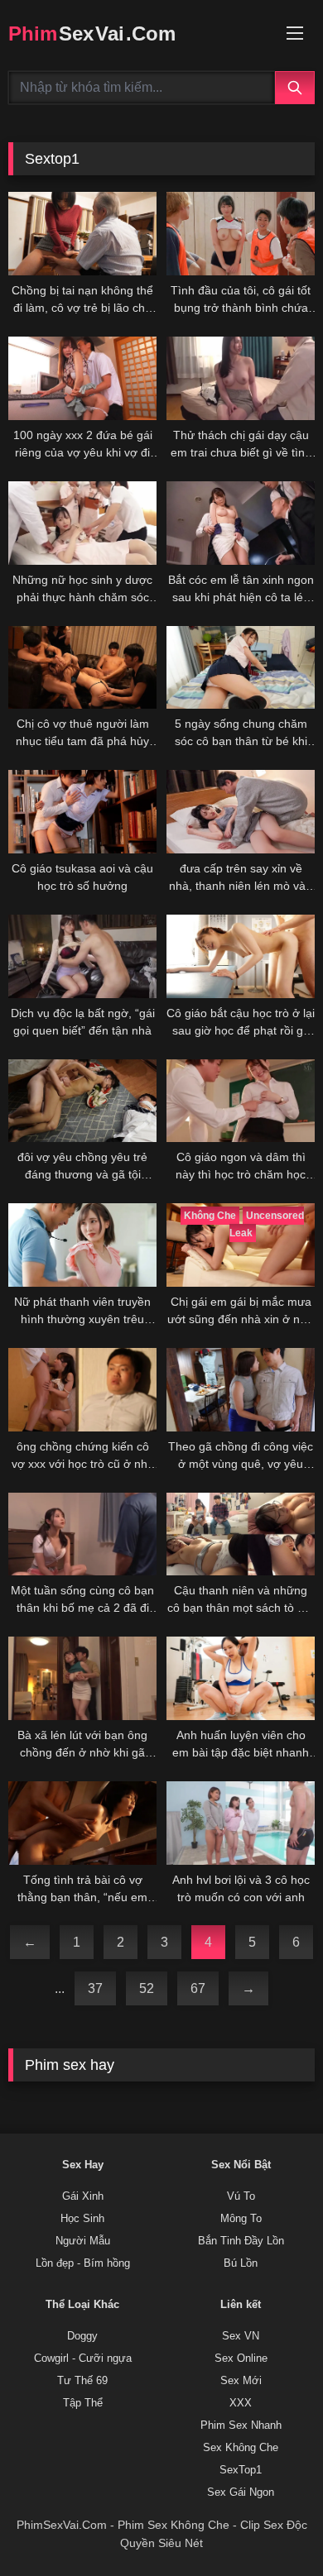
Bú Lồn (241, 2263)
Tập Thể (83, 2403)
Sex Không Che (241, 2448)
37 (95, 1988)
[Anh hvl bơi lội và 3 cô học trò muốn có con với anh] (241, 1823)
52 (147, 1988)
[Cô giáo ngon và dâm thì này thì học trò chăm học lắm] (241, 1101)
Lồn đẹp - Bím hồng (83, 2263)
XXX (241, 2403)
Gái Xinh (83, 2196)
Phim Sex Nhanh (241, 2425)
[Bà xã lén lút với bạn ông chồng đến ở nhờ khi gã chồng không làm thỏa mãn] (82, 1678)
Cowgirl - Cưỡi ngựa (83, 2359)
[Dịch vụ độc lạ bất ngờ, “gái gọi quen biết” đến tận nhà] (82, 956)
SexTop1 (241, 2470)
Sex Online (241, 2359)
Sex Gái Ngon (241, 2492)
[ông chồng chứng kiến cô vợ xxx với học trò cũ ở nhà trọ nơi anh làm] (82, 1390)
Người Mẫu (83, 2241)
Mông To (241, 2219)
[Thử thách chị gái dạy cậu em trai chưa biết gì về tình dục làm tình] (241, 378)
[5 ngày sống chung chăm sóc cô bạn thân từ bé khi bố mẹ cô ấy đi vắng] (241, 668)
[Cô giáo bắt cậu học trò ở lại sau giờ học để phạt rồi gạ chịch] (241, 956)
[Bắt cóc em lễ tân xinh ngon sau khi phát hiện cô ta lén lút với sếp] (241, 523)
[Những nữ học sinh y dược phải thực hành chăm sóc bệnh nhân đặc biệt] (82, 523)
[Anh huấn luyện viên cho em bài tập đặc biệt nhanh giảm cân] (241, 1678)
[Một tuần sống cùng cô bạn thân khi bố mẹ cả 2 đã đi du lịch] (82, 1534)
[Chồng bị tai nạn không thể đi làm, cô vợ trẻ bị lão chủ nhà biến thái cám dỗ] (82, 234)
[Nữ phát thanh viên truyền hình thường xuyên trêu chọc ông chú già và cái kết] (82, 1245)
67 (198, 1988)
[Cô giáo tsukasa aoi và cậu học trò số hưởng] (82, 812)
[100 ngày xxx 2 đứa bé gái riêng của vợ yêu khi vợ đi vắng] (82, 378)
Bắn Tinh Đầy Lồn (241, 2241)
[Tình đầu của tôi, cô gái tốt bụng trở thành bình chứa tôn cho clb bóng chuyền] (241, 234)
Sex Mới (241, 2381)
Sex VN (241, 2336)
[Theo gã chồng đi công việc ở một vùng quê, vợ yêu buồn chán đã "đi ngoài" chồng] (241, 1390)
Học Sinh (82, 2219)
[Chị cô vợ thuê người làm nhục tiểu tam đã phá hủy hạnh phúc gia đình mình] (82, 668)
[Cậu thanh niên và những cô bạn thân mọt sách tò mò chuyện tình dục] (241, 1534)
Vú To (241, 2196)
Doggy (82, 2336)
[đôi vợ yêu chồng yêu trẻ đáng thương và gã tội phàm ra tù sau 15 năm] (82, 1101)
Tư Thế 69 (82, 2381)
